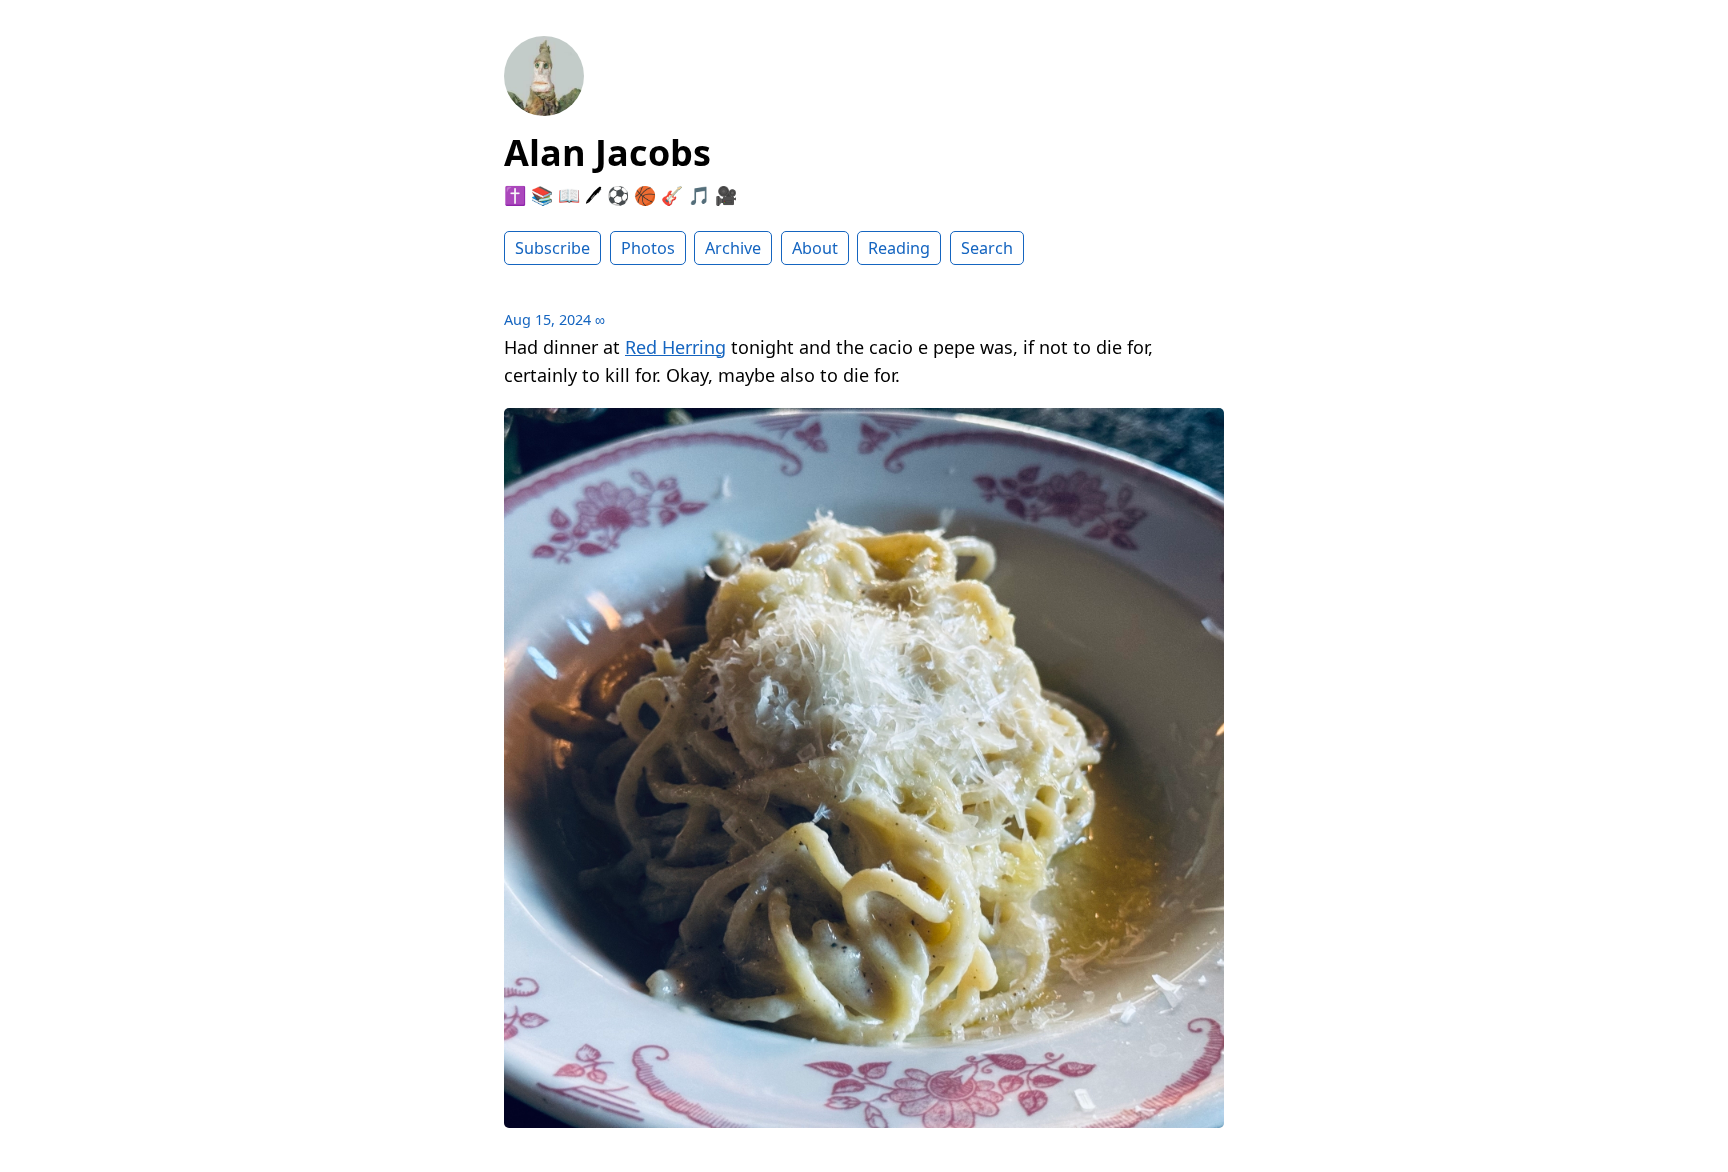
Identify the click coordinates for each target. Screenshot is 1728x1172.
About (815, 248)
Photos (648, 248)
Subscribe (552, 248)
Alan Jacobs (607, 152)
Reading (899, 248)
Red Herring (675, 347)
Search (987, 248)
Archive (733, 248)
